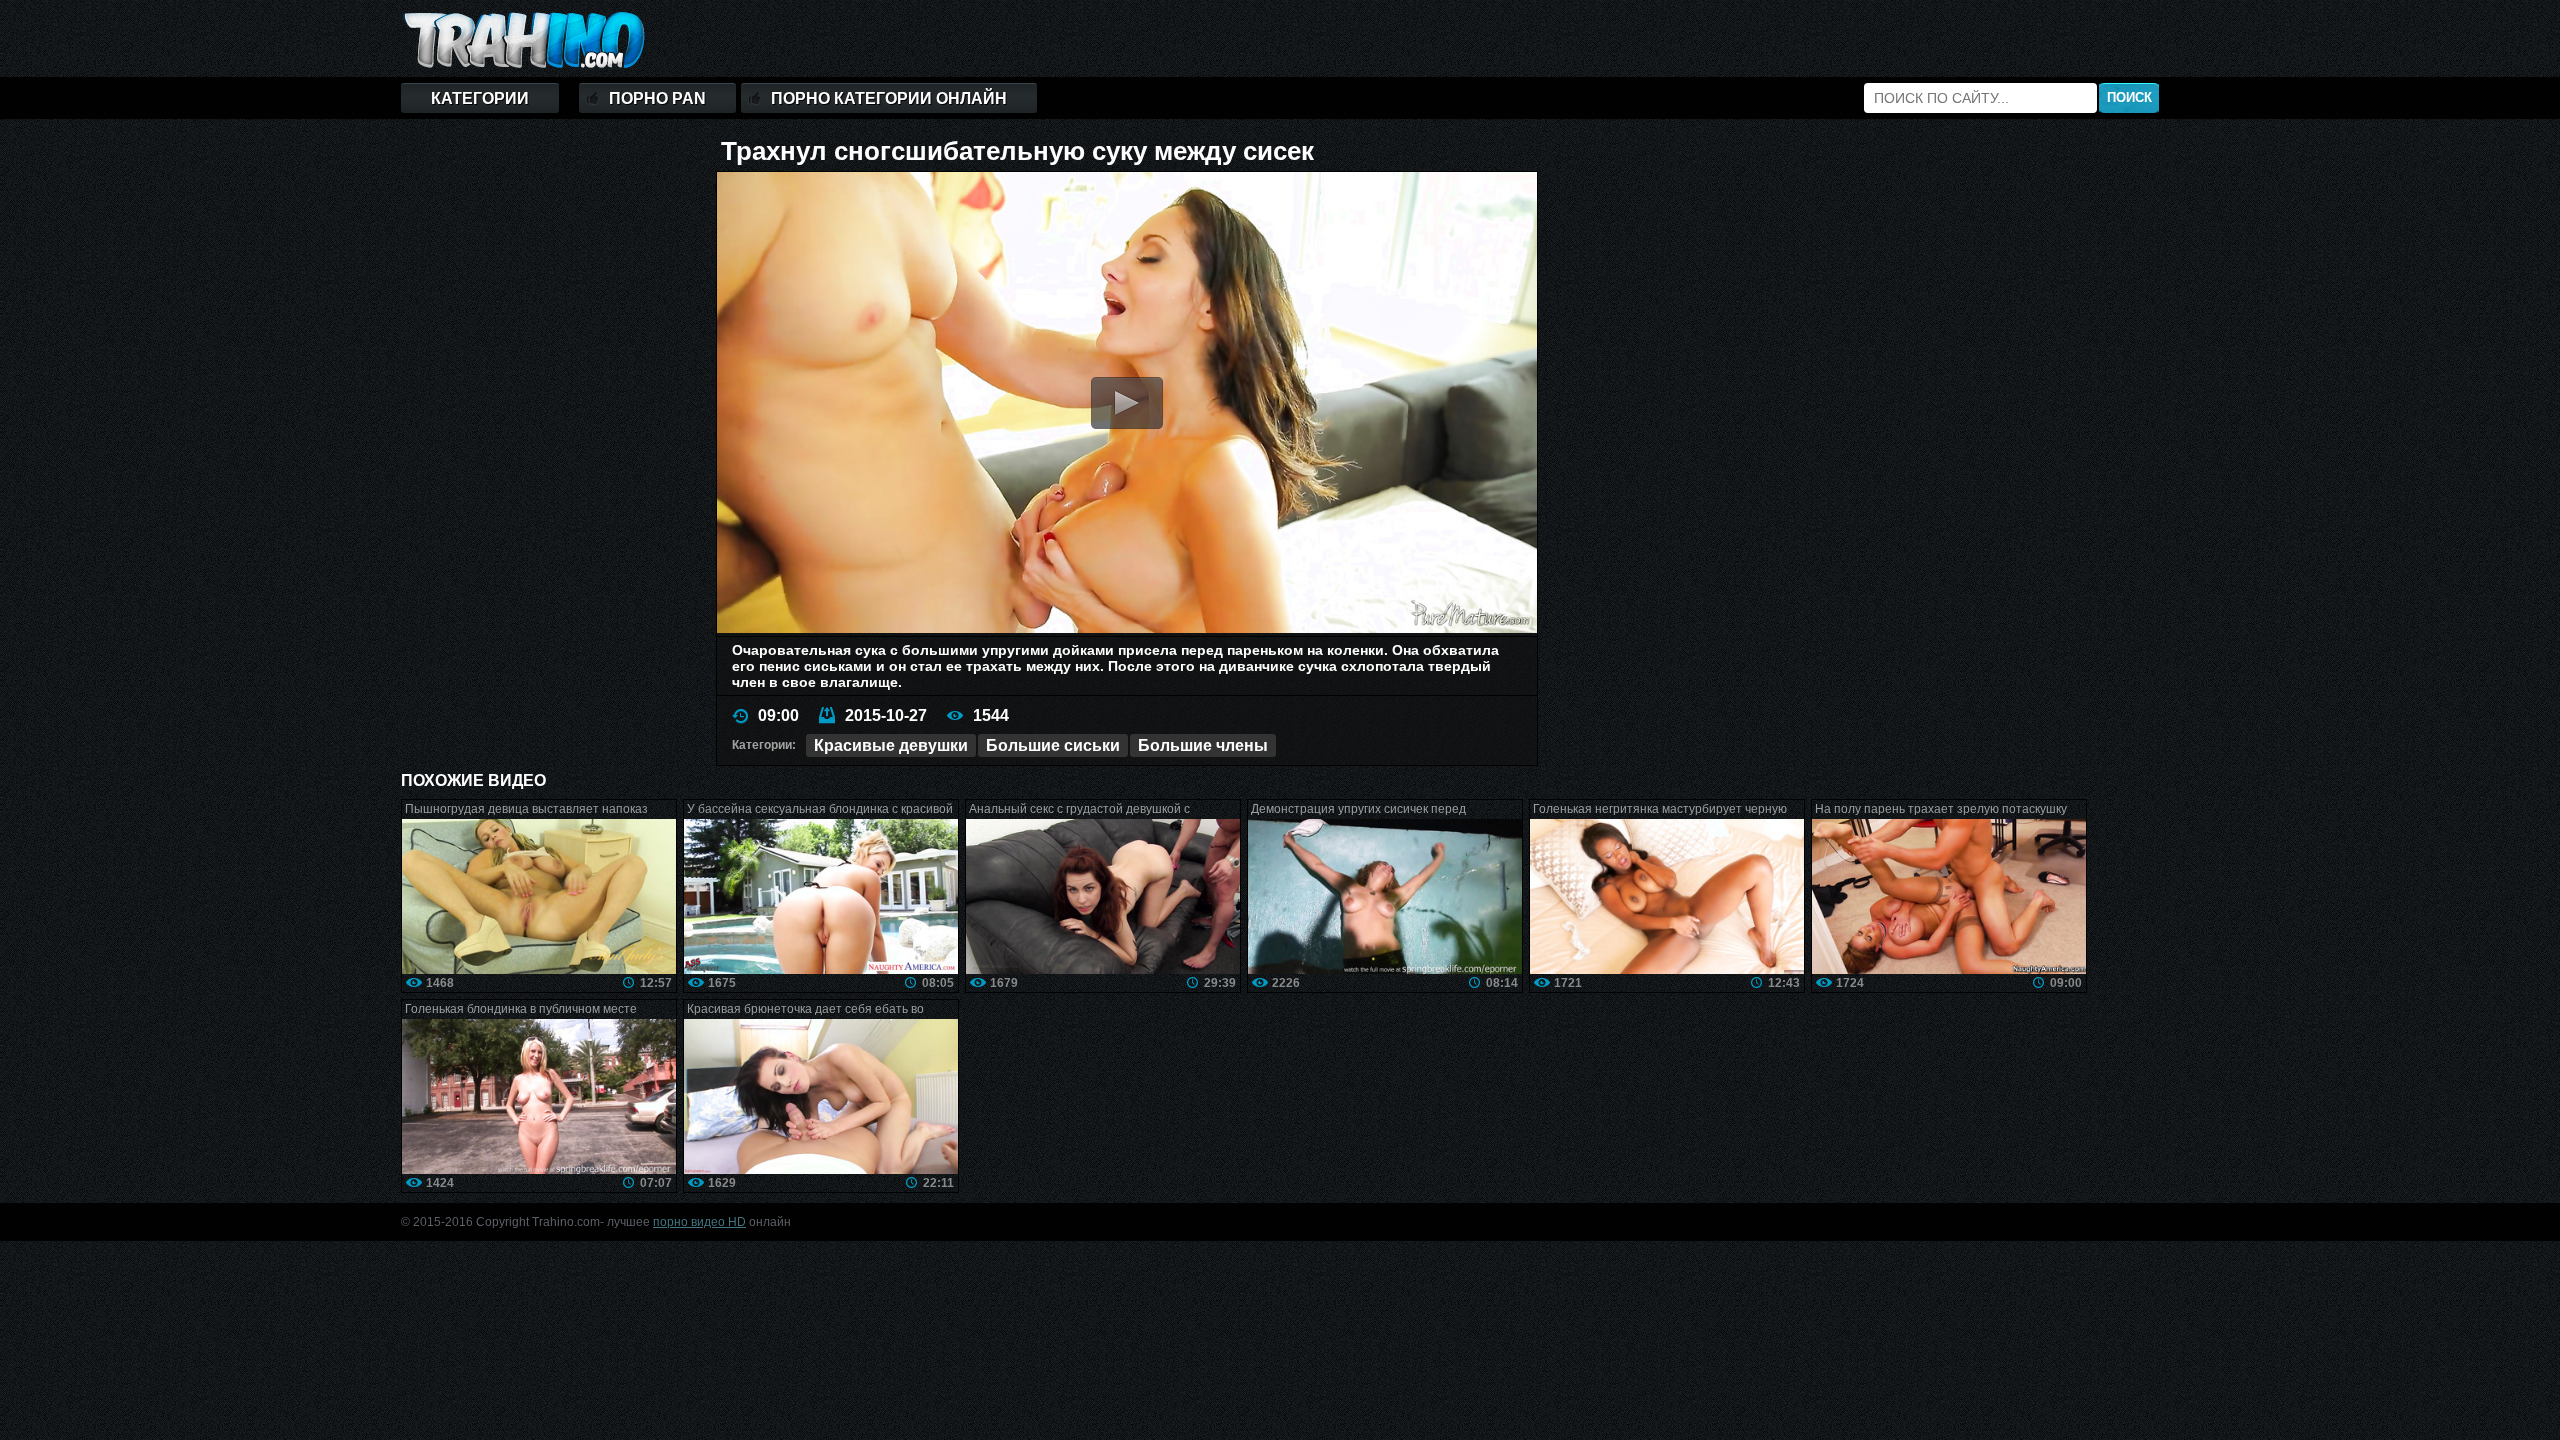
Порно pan (657, 98)
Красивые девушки (891, 745)
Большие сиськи (1053, 745)
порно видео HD (699, 1222)
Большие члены (1203, 745)
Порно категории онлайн (889, 98)
